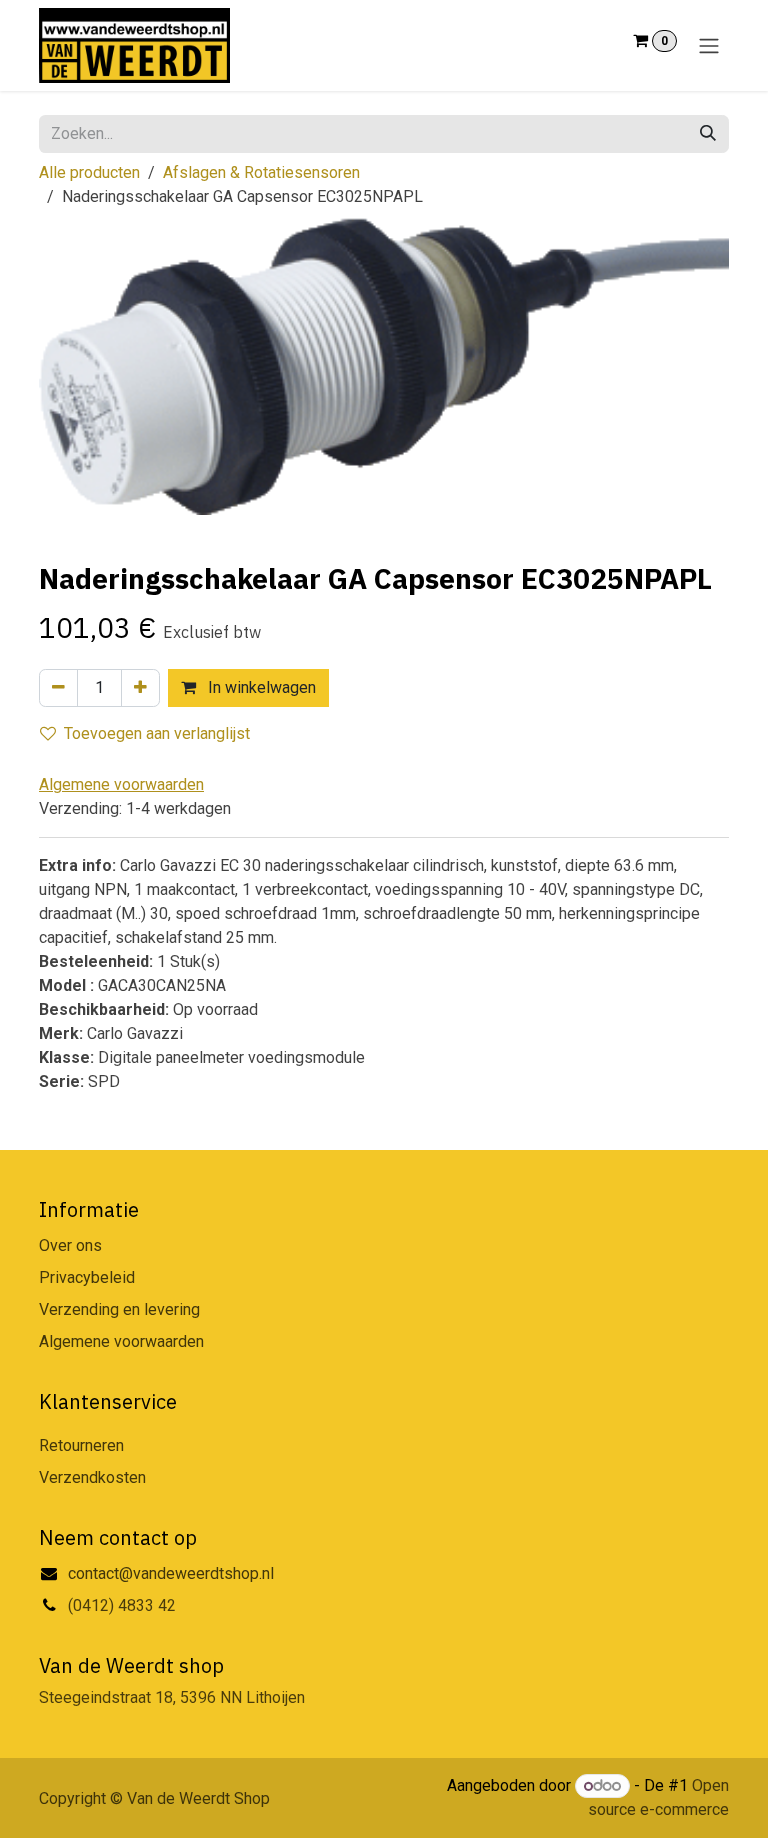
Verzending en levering (119, 1309)
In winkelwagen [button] (260, 687)
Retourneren (81, 1445)
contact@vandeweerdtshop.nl (173, 1573)
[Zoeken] (708, 134)
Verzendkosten (92, 1477)
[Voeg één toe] (140, 688)
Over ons (70, 1245)
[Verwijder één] (58, 688)
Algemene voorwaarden (121, 1341)
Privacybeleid (87, 1277)
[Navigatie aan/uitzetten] (709, 45)
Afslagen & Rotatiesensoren (261, 172)
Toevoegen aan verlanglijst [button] (157, 733)
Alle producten (89, 172)
